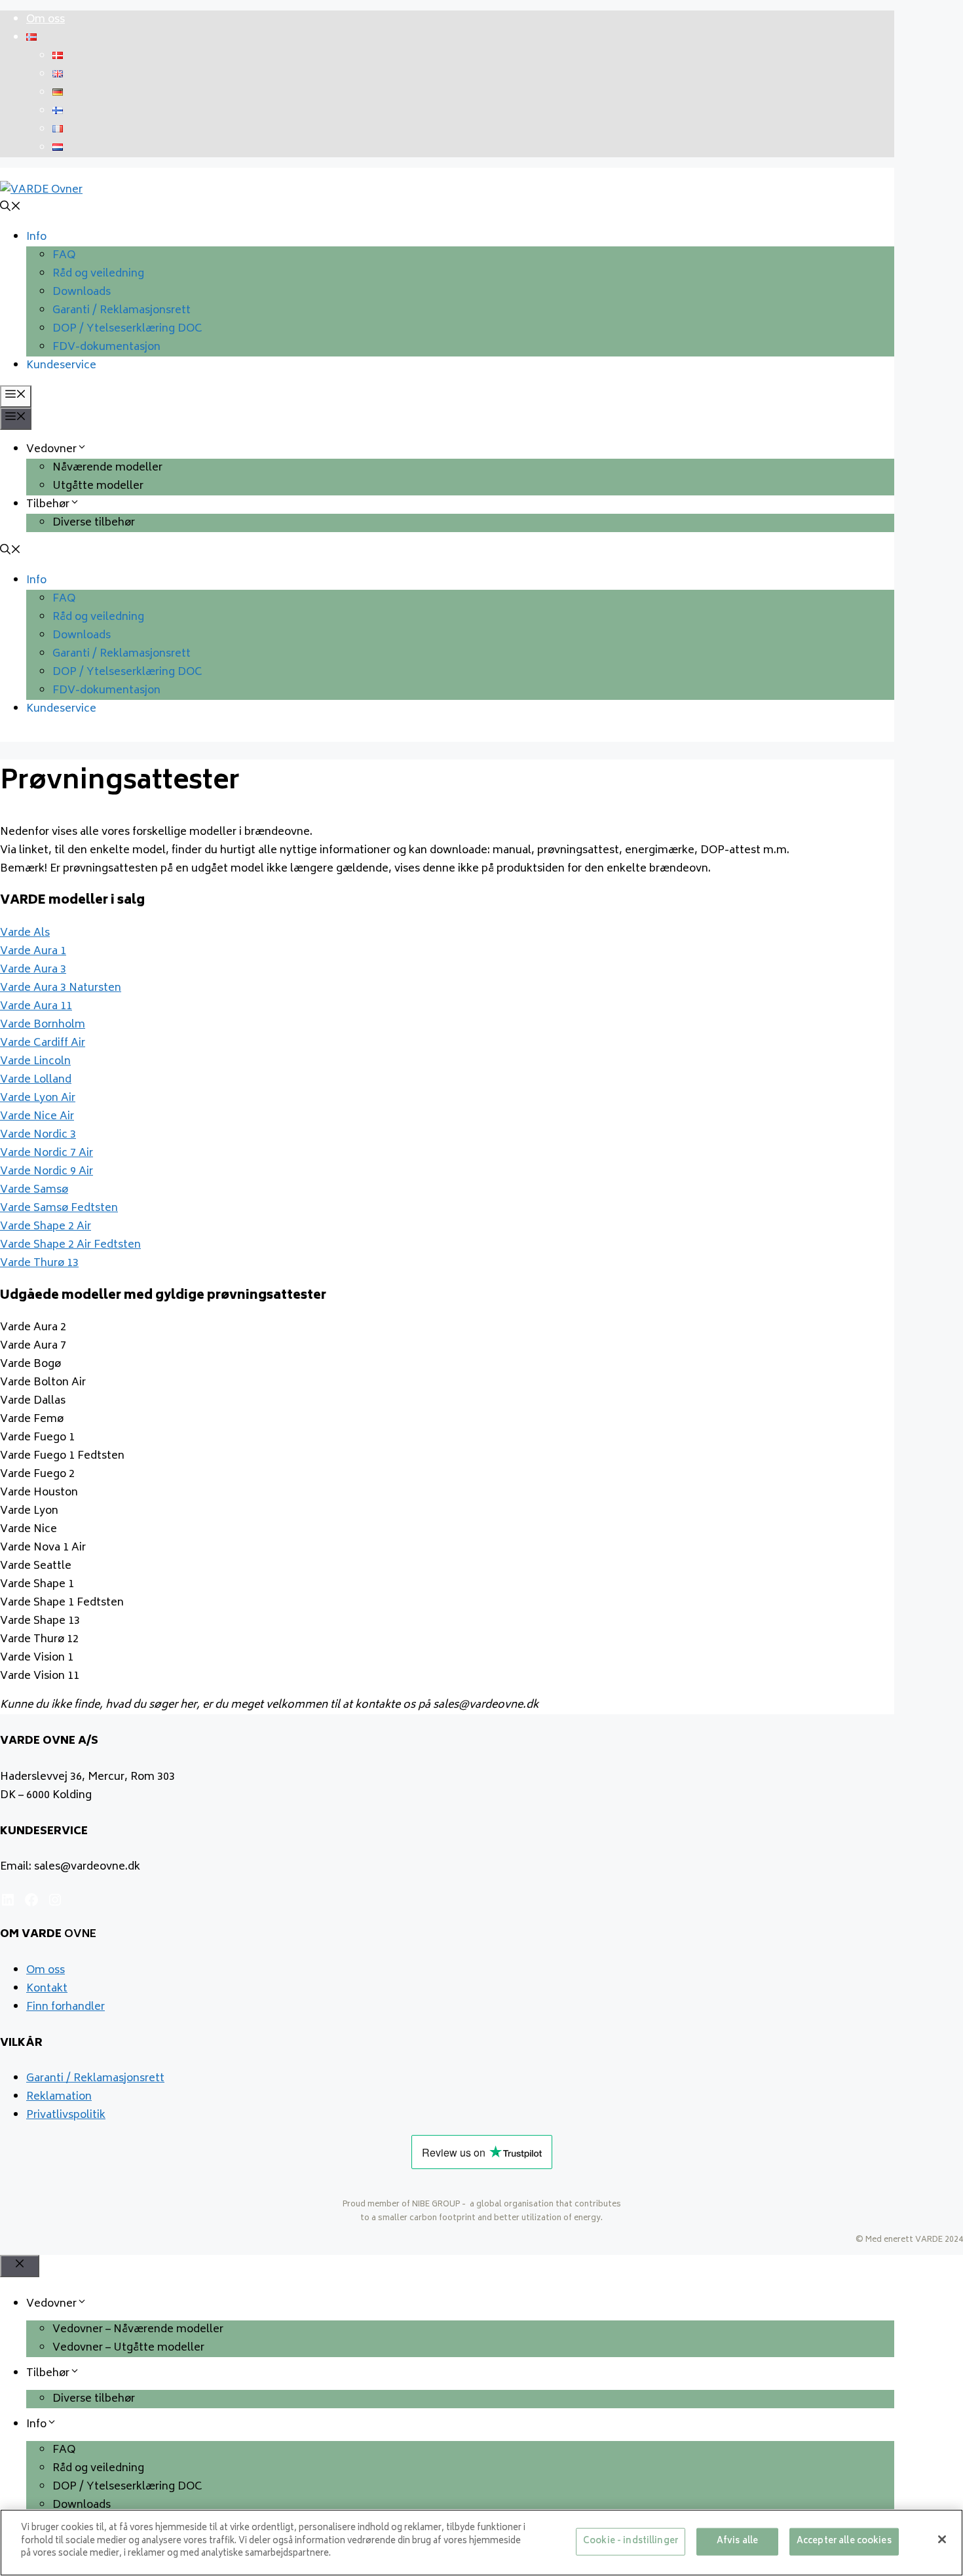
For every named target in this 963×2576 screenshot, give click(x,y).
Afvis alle (737, 2542)
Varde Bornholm (43, 1025)
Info (36, 237)
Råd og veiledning (98, 274)
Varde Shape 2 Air (46, 1227)
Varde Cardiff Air (43, 1043)
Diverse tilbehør (94, 523)
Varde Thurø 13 (39, 1263)
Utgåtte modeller (98, 486)
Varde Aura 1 (33, 952)
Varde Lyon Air (38, 1098)
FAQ (64, 256)
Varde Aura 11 (36, 1007)
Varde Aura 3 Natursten (61, 988)
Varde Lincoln (35, 1062)
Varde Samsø (34, 1190)
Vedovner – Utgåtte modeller (128, 2348)
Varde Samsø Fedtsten (59, 1208)
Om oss (46, 20)
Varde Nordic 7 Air (47, 1153)
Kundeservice (61, 366)
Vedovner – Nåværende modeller (138, 2330)
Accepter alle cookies (844, 2542)
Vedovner (51, 450)
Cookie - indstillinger (631, 2542)
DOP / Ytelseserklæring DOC (127, 329)
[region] (481, 2543)
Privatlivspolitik (66, 2115)
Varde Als (25, 933)
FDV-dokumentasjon (106, 347)
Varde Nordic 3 (38, 1135)
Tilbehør (48, 505)
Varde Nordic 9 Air (47, 1172)
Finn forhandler (66, 2007)
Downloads (82, 292)
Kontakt (47, 1989)
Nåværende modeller (107, 468)
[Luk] (942, 2539)
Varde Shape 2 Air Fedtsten (70, 1245)
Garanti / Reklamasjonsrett (122, 311)
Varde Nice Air (37, 1117)
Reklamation (59, 2097)
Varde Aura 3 (33, 970)
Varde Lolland (36, 1080)
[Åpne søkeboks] (10, 208)
